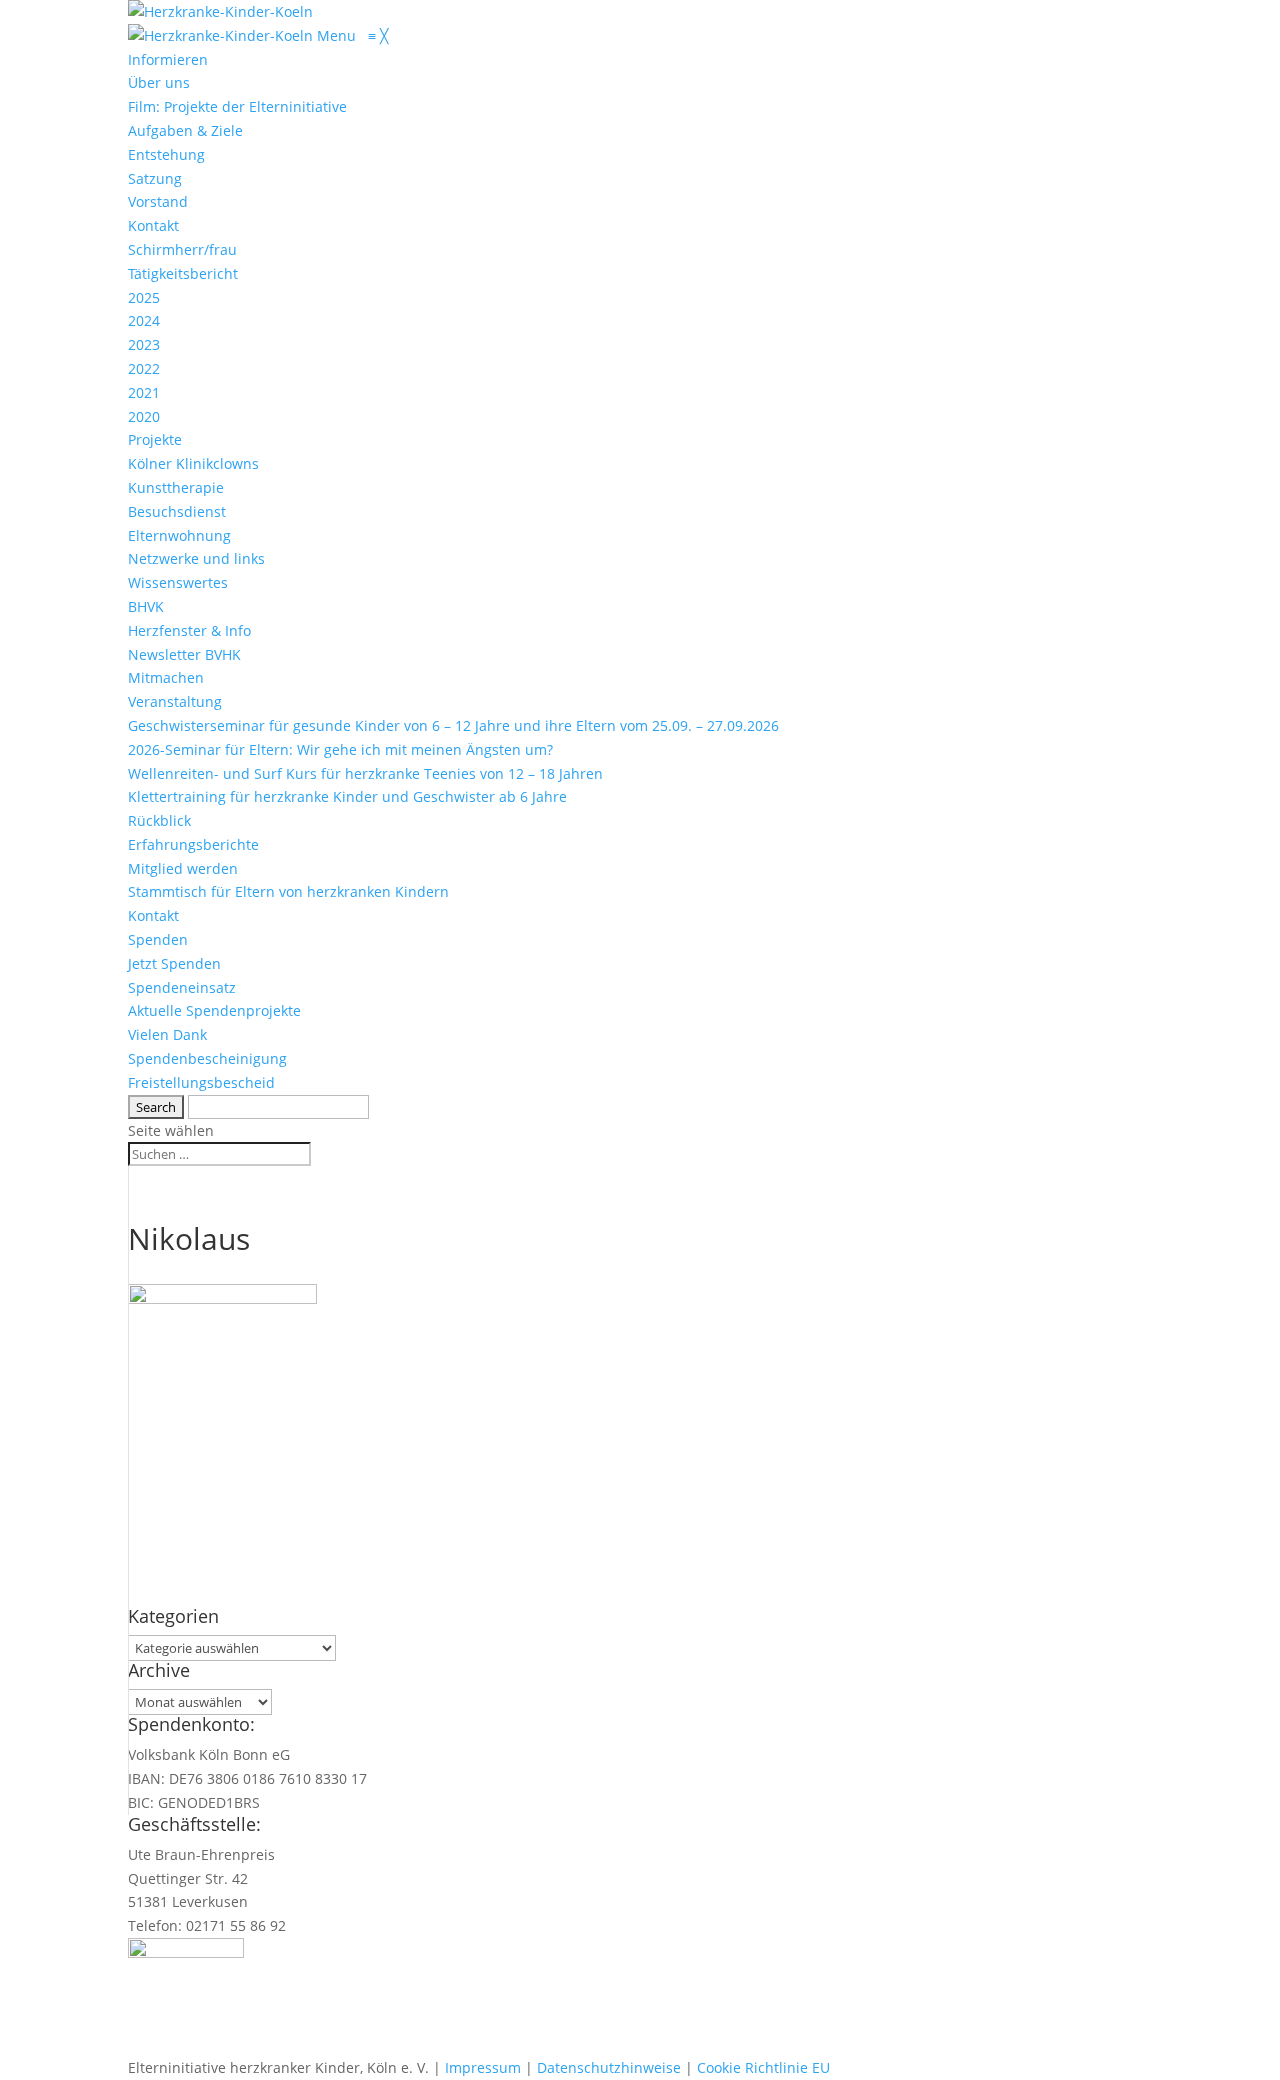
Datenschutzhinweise (609, 2067)
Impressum (483, 2067)
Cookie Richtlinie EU (763, 2067)
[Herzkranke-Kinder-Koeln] (222, 35)
